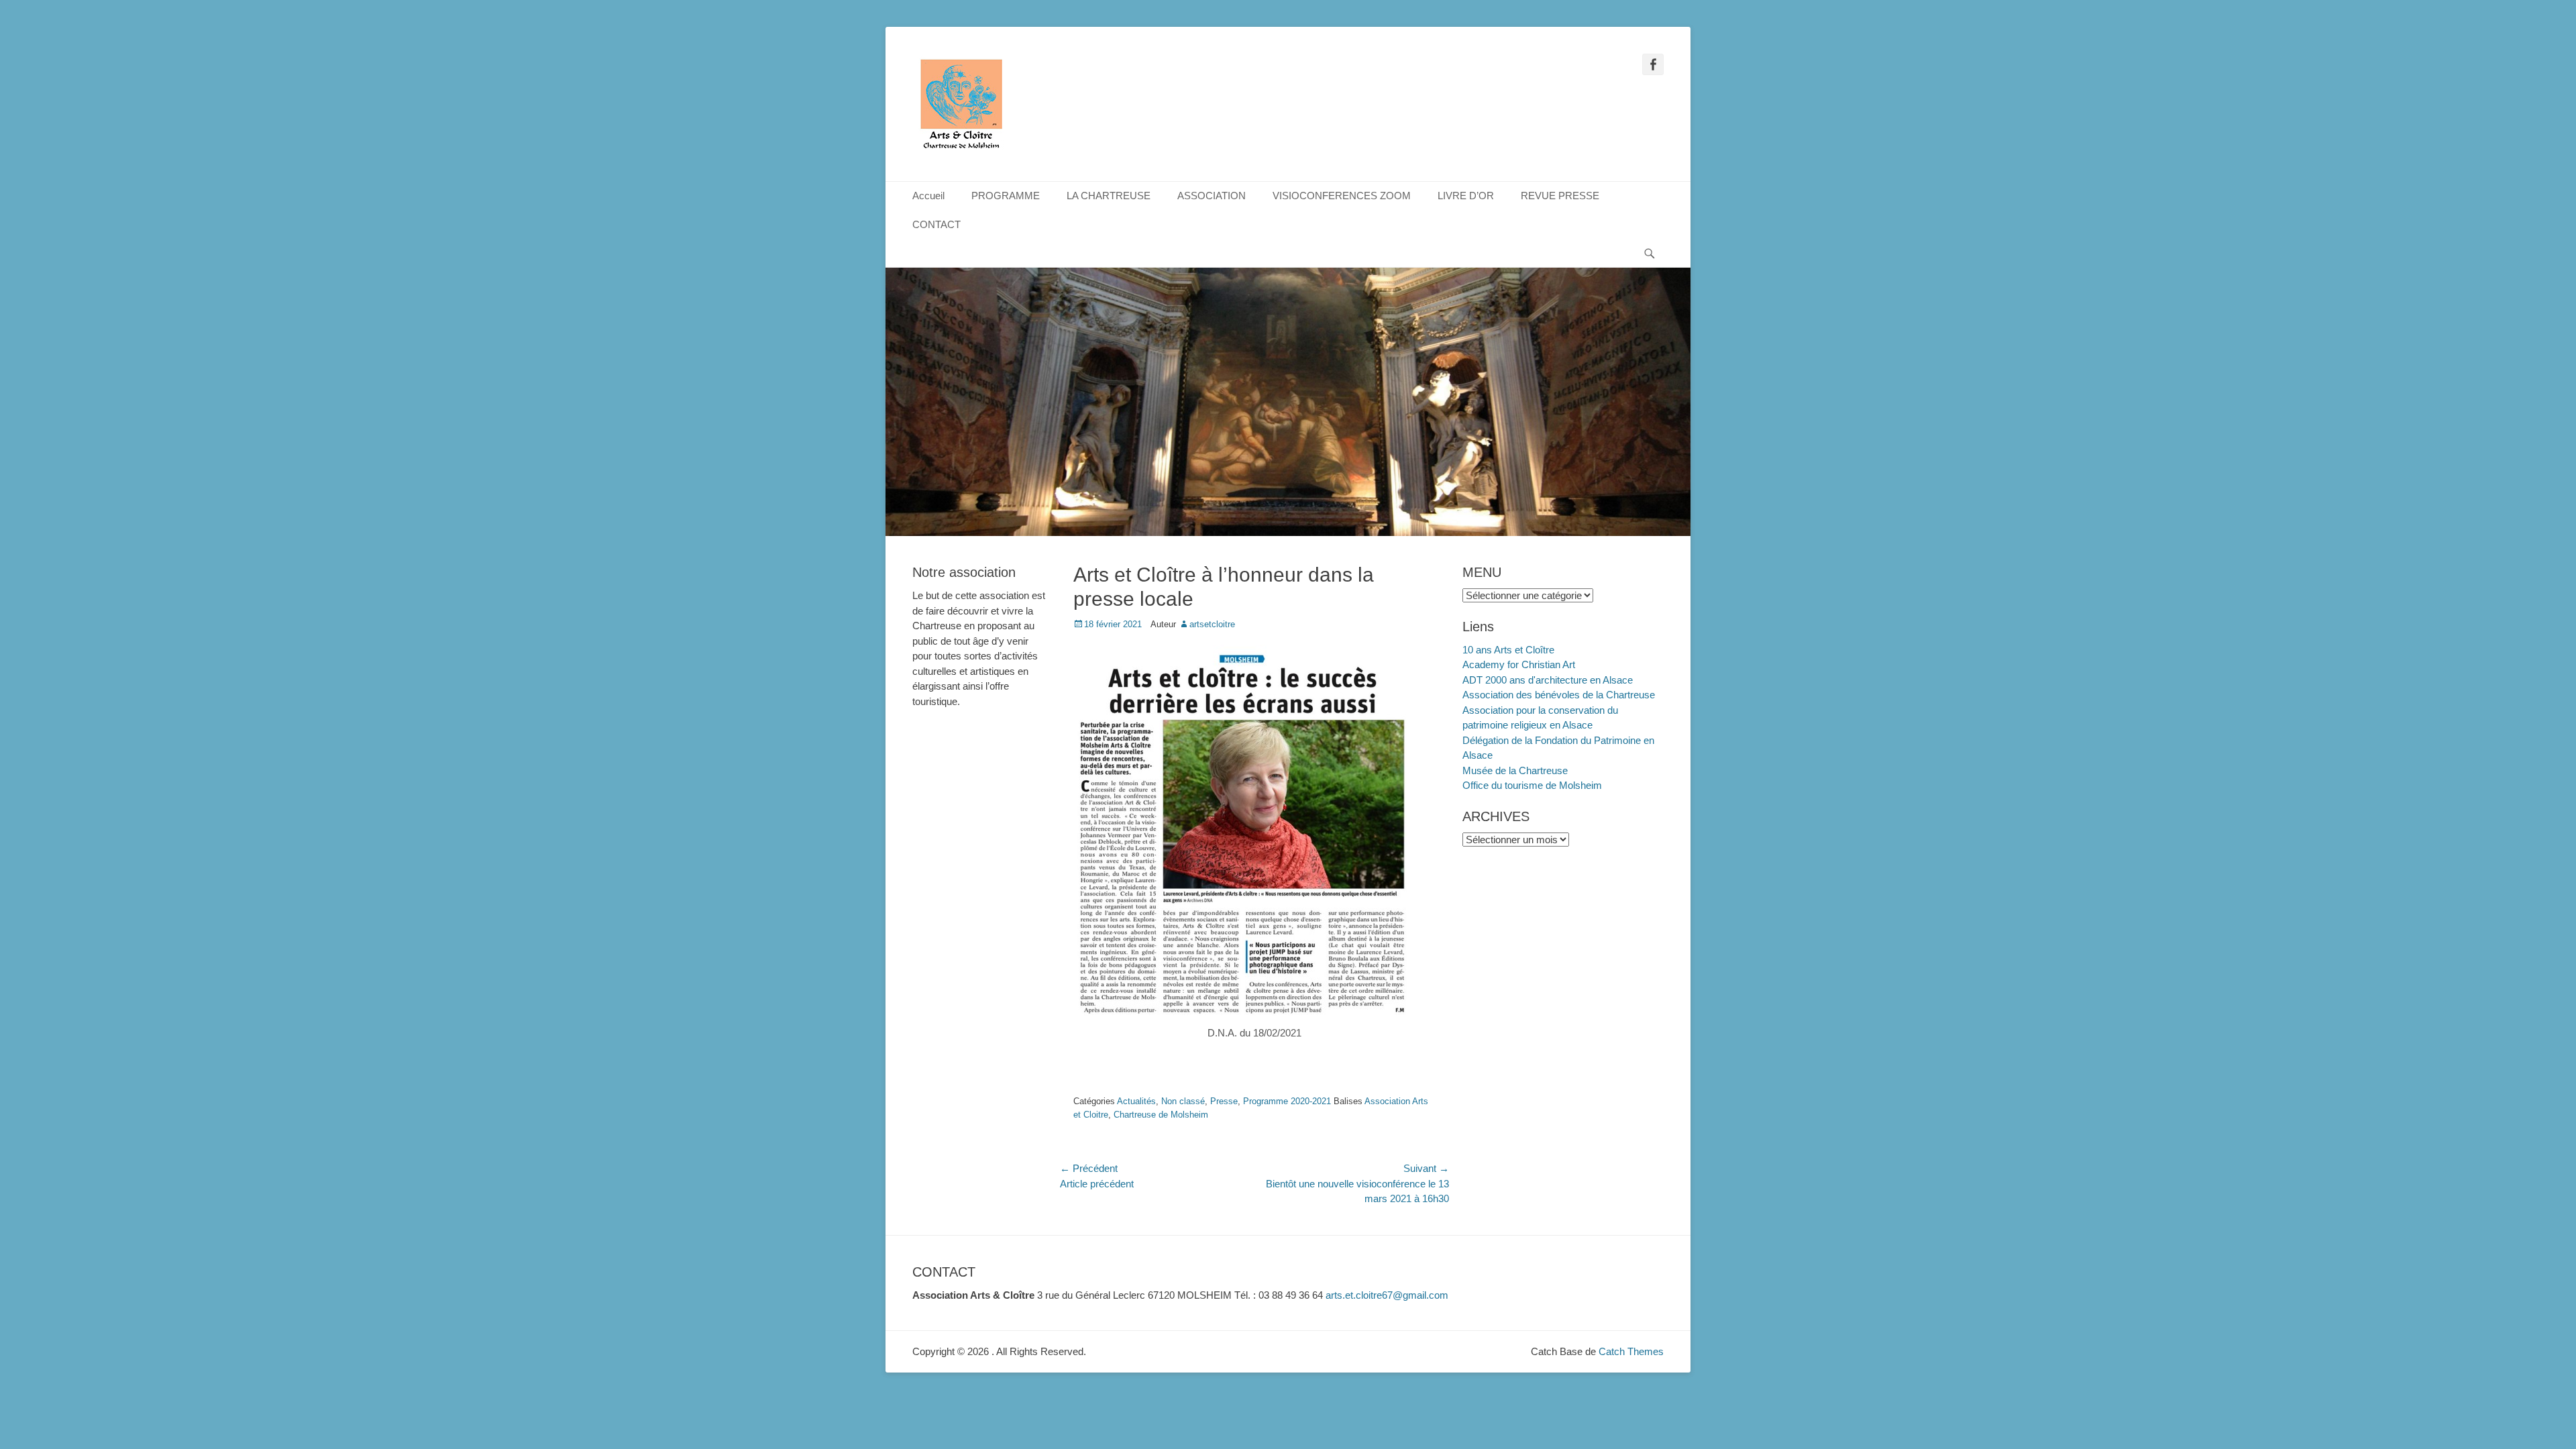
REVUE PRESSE (1560, 196)
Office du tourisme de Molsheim (1532, 785)
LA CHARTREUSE (1109, 196)
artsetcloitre (1212, 624)
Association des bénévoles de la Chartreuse (1559, 695)
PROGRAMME (1006, 196)
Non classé (1183, 1101)
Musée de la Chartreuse (1515, 770)
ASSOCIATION (1212, 196)
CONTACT (936, 224)
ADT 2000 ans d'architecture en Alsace (1548, 680)
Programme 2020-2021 (1287, 1101)
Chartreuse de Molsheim (1161, 1115)
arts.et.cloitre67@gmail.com (1387, 1295)
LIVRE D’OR (1466, 196)
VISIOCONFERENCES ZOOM (1342, 196)
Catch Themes (1631, 1351)
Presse (1224, 1101)
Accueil (928, 196)
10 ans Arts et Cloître (1508, 650)
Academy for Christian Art (1519, 664)
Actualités (1136, 1101)
